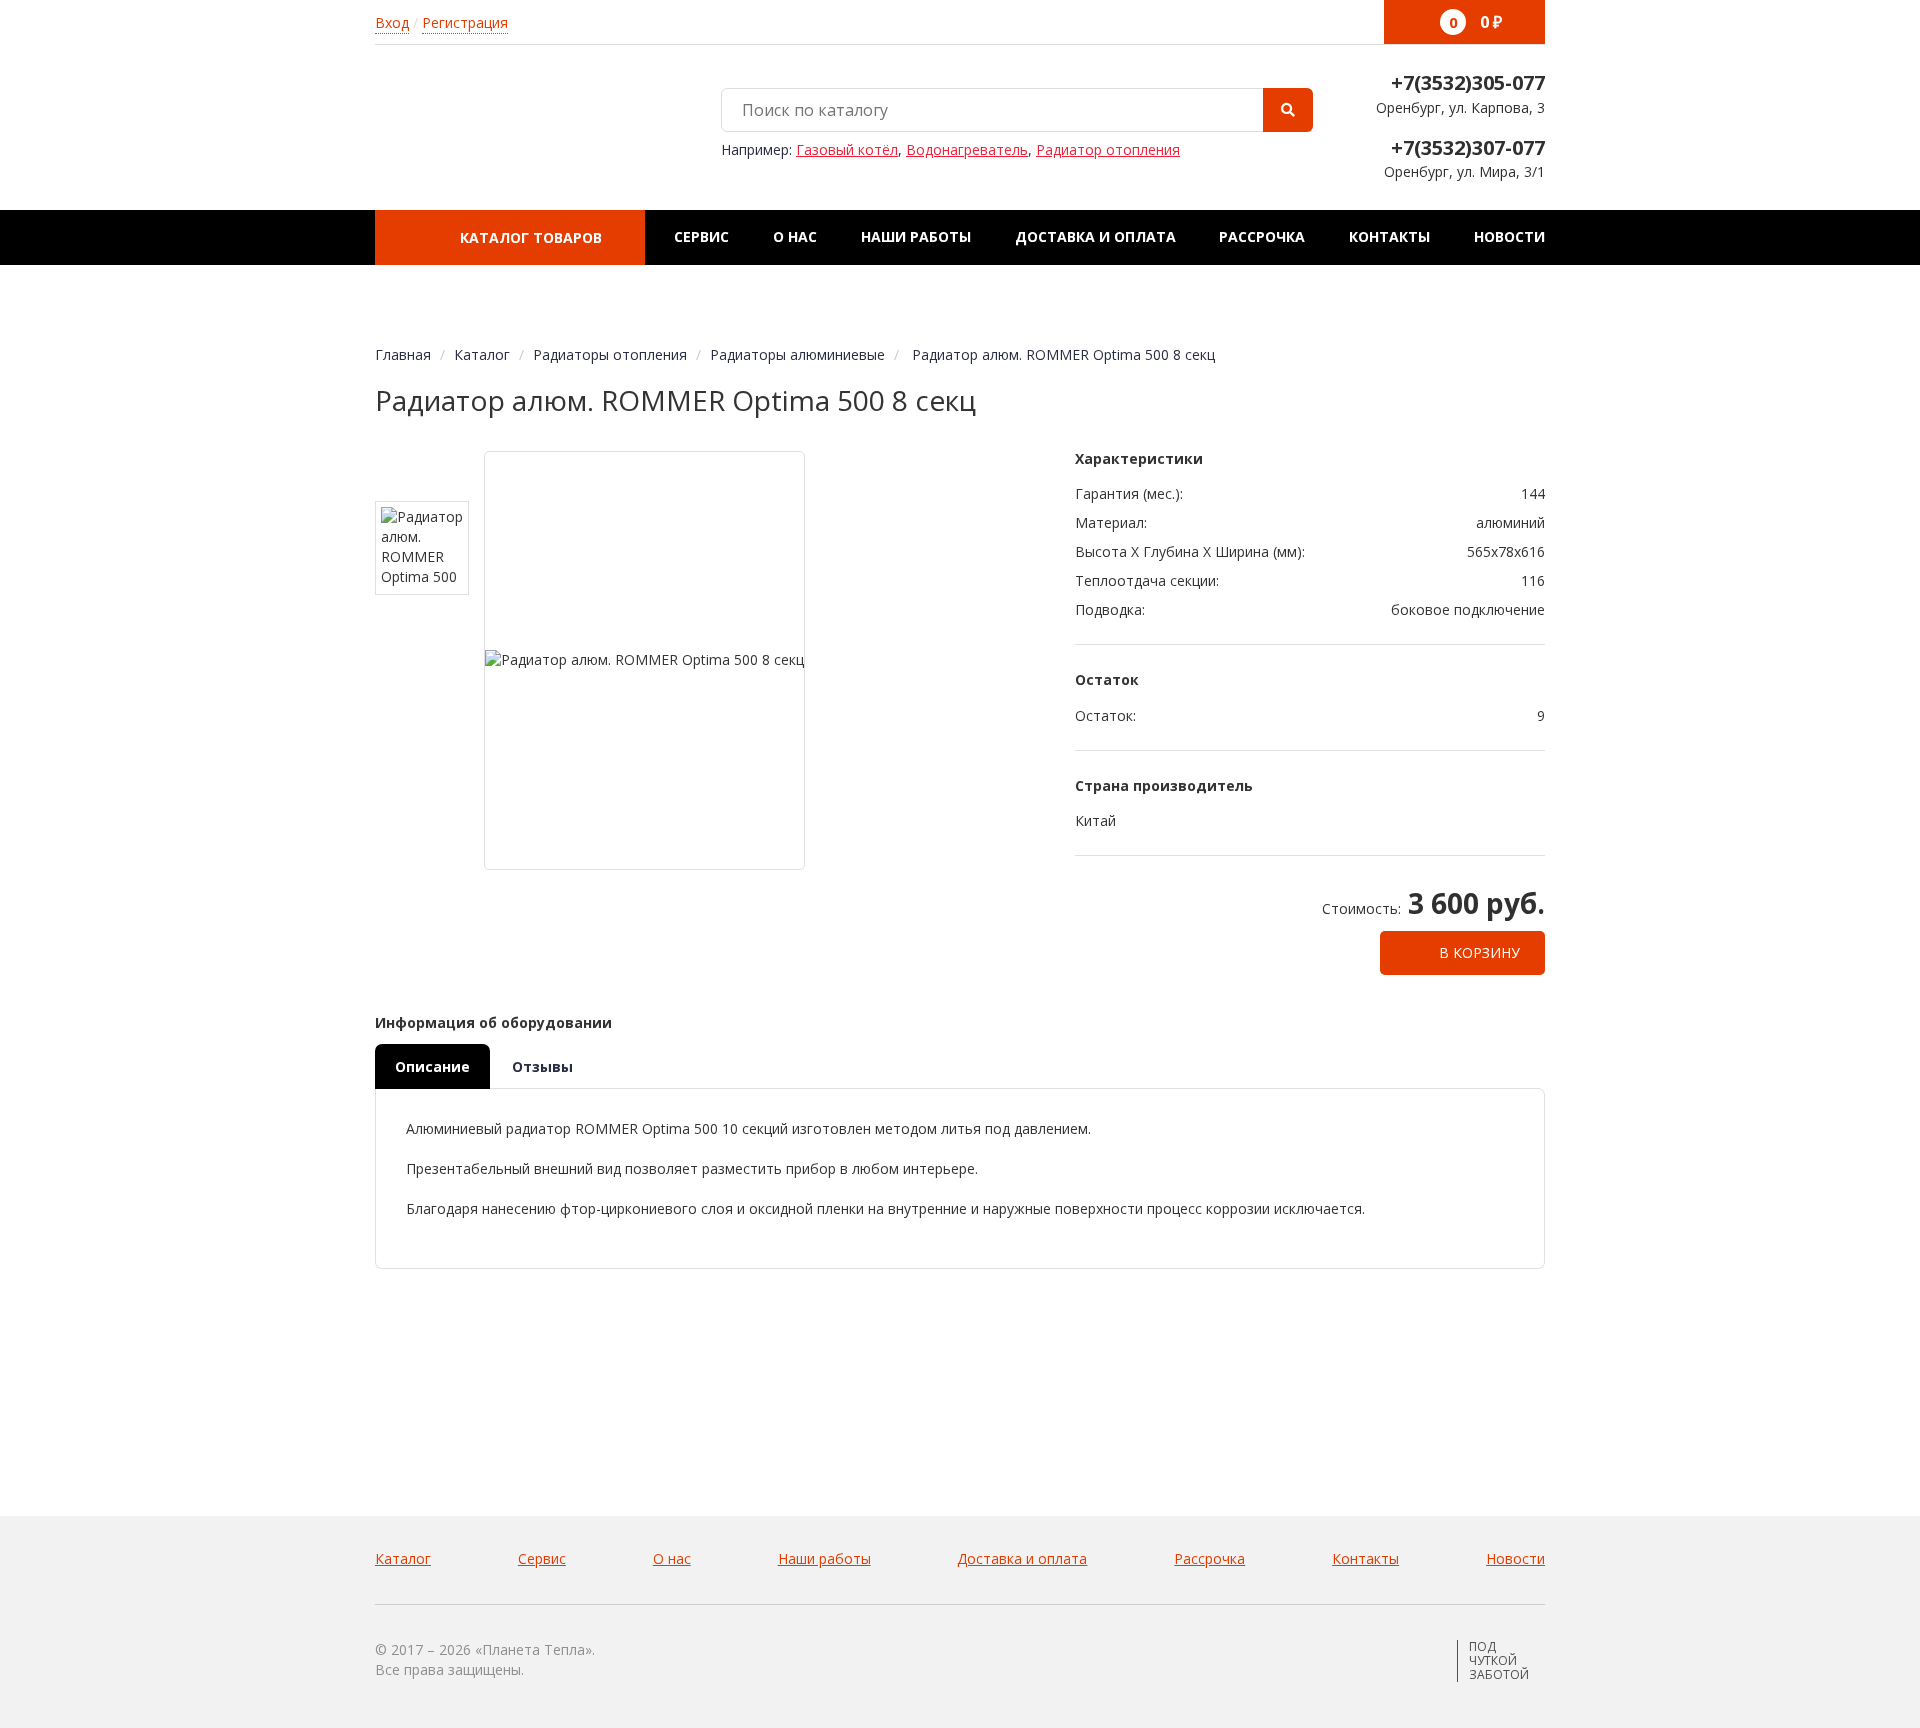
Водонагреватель (967, 149)
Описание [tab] (432, 1066)
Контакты (1389, 236)
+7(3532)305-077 (1468, 82)
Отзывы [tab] (542, 1066)
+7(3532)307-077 (1468, 147)
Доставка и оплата (1095, 236)
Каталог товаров (529, 237)
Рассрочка (1262, 236)
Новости (1509, 236)
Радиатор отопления (1108, 149)
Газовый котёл (847, 149)
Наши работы (916, 236)
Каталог (403, 1558)
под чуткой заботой (1499, 1661)
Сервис (701, 236)
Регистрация (465, 22)
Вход (392, 22)
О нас (795, 236)
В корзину (1477, 952)
